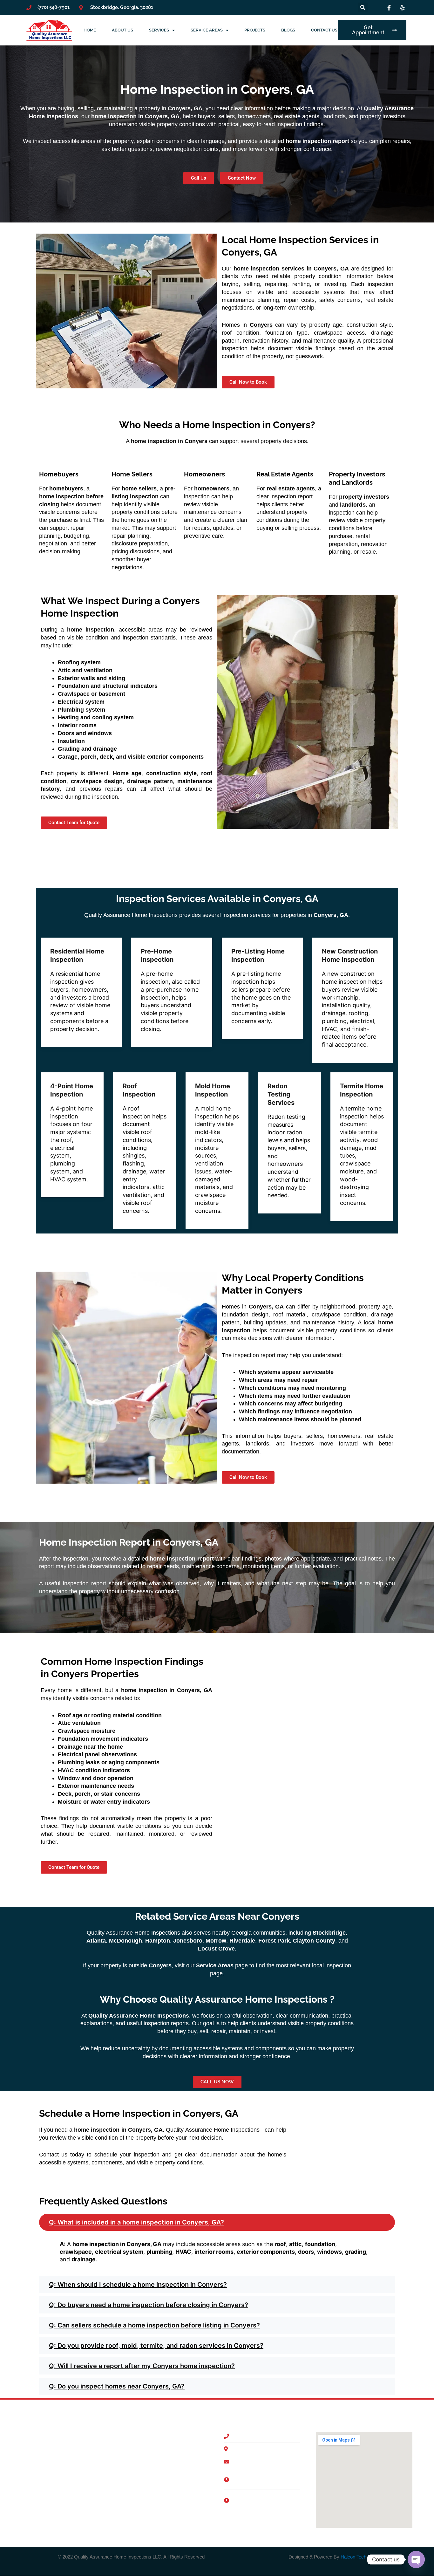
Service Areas (207, 30)
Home (90, 30)
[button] (217, 2222)
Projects (255, 30)
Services (159, 30)
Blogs (288, 30)
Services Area (179, 2464)
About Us (122, 30)
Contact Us (324, 30)
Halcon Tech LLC (358, 2557)
